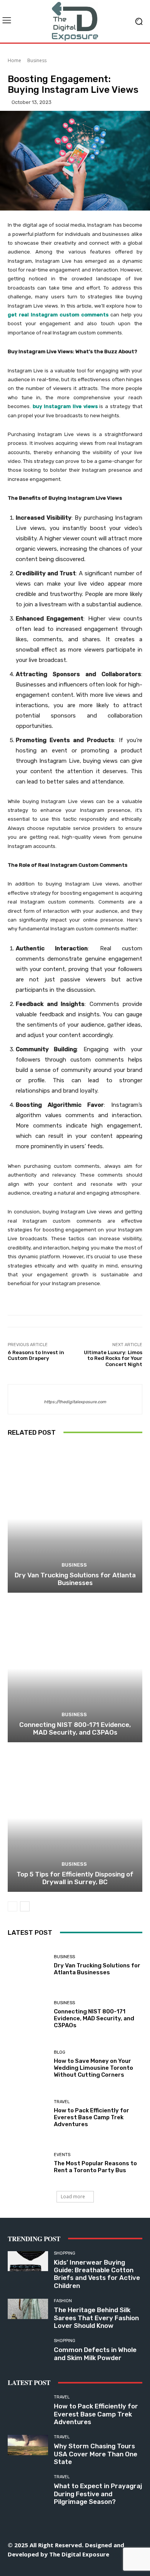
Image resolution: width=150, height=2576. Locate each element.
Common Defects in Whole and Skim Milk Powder (95, 2354)
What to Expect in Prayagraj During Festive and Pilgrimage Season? (98, 2494)
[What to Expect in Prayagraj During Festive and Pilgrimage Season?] (28, 2485)
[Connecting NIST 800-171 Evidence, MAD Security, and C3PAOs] (75, 1668)
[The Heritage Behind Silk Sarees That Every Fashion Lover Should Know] (28, 2309)
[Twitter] (92, 2567)
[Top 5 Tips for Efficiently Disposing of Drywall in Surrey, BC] (75, 1818)
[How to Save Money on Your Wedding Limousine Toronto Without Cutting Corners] (28, 2064)
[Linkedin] (58, 2567)
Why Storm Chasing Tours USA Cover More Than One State (96, 2454)
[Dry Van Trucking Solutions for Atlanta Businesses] (75, 1519)
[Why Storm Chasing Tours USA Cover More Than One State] (28, 2445)
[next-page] (25, 1906)
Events (62, 2155)
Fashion (63, 2301)
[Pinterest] (75, 2567)
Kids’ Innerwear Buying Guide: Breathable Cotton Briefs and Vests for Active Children (97, 2274)
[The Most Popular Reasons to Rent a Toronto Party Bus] (28, 2163)
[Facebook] (23, 2567)
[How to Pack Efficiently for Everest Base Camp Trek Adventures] (28, 2114)
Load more (73, 2197)
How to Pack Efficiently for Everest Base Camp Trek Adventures (92, 2117)
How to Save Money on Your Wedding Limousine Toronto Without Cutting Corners (93, 2068)
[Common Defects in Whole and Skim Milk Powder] (28, 2349)
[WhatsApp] (110, 2567)
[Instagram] (41, 2567)
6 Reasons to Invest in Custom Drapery (36, 1355)
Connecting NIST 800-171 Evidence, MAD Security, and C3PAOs (75, 1728)
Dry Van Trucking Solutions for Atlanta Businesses (75, 1579)
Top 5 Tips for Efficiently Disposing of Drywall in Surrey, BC (75, 1878)
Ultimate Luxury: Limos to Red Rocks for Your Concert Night (113, 1358)
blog (60, 2052)
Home (14, 60)
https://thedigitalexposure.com (75, 1402)
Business (37, 60)
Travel (62, 2102)
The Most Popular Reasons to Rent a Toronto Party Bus (95, 2167)
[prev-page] (12, 1906)
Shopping (65, 2253)
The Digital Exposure (79, 2554)
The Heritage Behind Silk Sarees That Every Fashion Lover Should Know (96, 2318)
